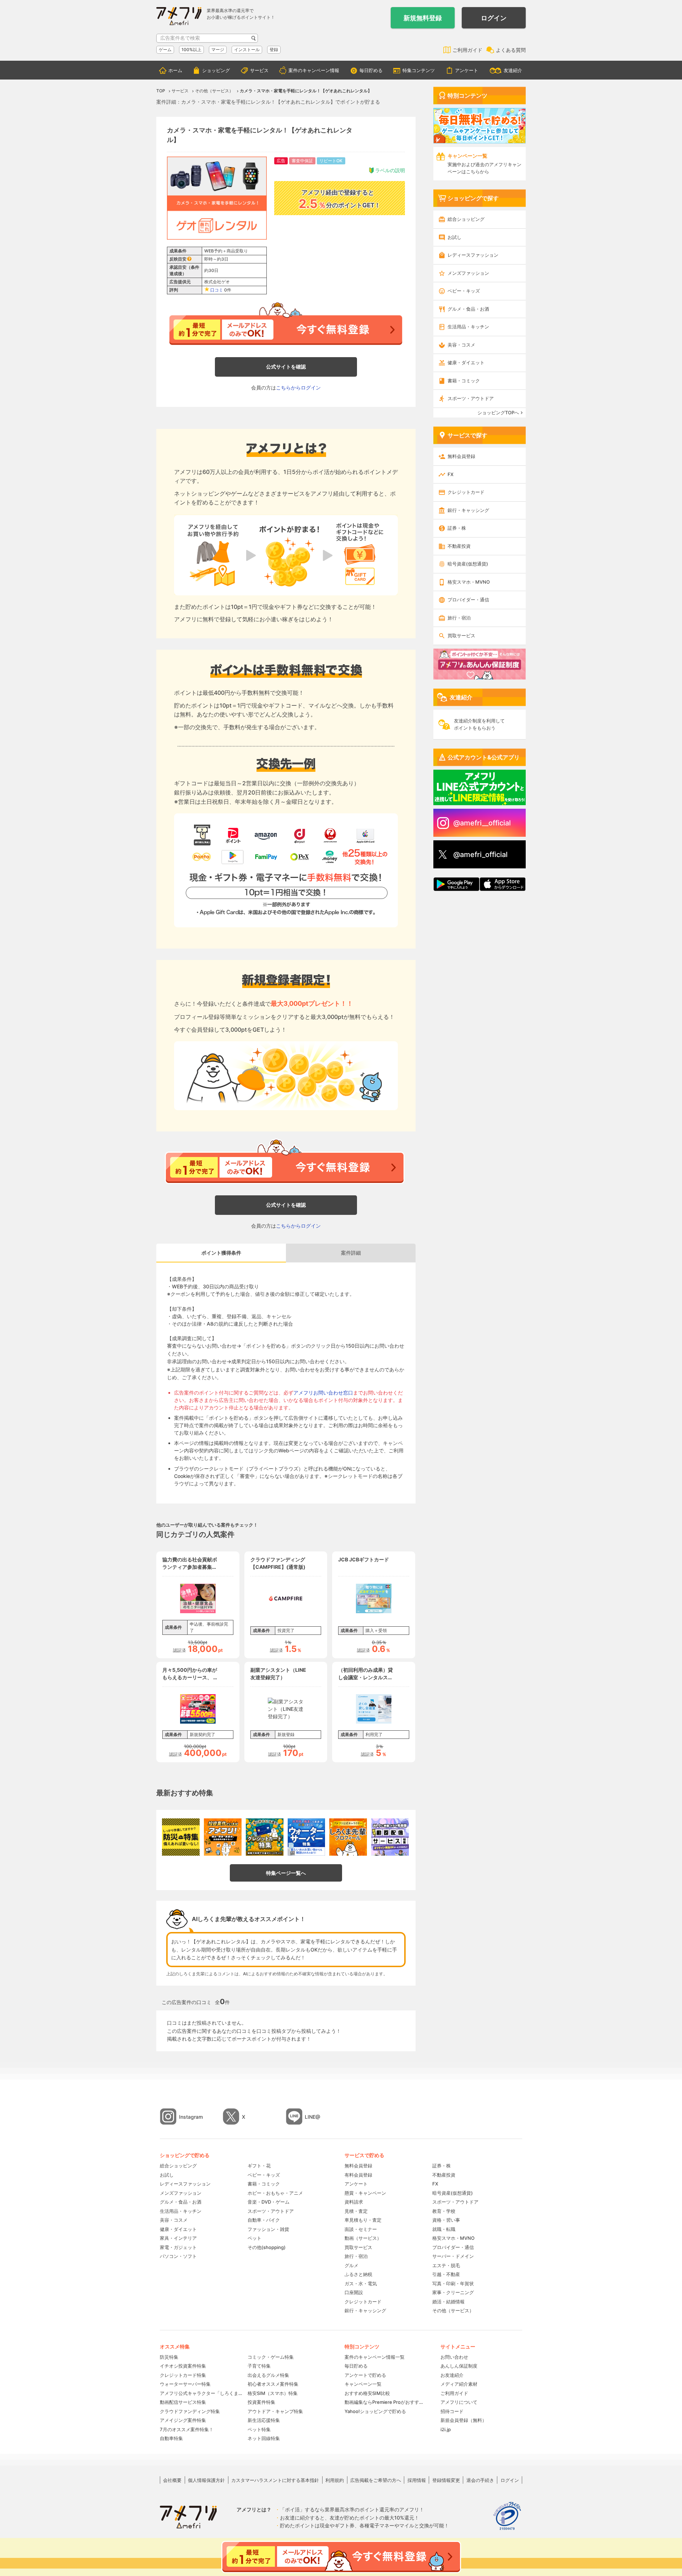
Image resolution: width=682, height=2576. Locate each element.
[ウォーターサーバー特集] (307, 1837)
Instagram (191, 2117)
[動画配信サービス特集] (390, 1837)
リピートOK (331, 161)
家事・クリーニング (453, 2292)
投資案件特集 (261, 2402)
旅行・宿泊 (459, 618)
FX (451, 474)
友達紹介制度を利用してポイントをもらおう (479, 724)
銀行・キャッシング (468, 510)
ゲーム (165, 50)
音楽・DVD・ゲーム (269, 2202)
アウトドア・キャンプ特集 (275, 2411)
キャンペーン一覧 (363, 2384)
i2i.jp (446, 2429)
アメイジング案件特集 (183, 2420)
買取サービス (461, 635)
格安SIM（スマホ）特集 (273, 2393)
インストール (247, 50)
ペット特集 (259, 2429)
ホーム (175, 70)
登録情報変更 (446, 2480)
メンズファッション (468, 273)
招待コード (452, 2411)
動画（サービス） (363, 2238)
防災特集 (169, 2357)
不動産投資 (459, 546)
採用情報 (417, 2480)
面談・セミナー (361, 2229)
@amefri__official (482, 823)
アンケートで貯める (365, 2375)
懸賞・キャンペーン (365, 2193)
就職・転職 (444, 2229)
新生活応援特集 (264, 2420)
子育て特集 (259, 2366)
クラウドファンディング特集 (190, 2411)
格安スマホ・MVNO (469, 582)
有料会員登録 (358, 2175)
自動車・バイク (264, 2220)
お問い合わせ (454, 2357)
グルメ (351, 2265)
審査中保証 (302, 161)
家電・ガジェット (178, 2247)
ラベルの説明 (390, 170)
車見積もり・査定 (363, 2220)
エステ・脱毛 (446, 2265)
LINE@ (313, 2117)
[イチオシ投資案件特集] (223, 1837)
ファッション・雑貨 (268, 2229)
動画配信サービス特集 (183, 2402)
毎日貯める (371, 70)
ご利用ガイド (467, 50)
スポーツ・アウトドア (471, 398)
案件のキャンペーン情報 (314, 70)
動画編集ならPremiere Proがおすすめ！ (385, 2402)
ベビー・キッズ (464, 291)
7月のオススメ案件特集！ (187, 2429)
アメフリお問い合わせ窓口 (323, 1393)
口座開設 (354, 2292)
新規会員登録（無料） (464, 2420)
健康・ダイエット (466, 362)
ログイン (494, 18)
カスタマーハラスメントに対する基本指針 (275, 2480)
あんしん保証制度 (459, 2366)
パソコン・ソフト (178, 2256)
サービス (259, 70)
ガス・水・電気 (361, 2283)
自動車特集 (171, 2438)
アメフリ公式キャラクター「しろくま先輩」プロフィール (201, 2393)
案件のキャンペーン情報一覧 (375, 2357)
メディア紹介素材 (459, 2384)
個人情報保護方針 (206, 2480)
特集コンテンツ (419, 70)
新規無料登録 (423, 18)
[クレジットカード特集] (265, 1837)
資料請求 (354, 2202)
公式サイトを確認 (286, 367)
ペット (255, 2238)
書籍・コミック (464, 381)
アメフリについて (459, 2402)
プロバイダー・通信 (468, 600)
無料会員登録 (461, 456)
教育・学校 (444, 2211)
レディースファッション (473, 255)
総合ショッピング (466, 219)
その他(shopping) (267, 2247)
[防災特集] (181, 1837)
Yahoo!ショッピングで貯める (375, 2411)
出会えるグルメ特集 (268, 2375)
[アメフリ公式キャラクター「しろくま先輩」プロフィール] (348, 1837)
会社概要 (172, 2480)
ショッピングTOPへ (498, 413)
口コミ (217, 290)
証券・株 (457, 528)
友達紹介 (513, 70)
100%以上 (191, 50)
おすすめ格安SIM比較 (367, 2393)
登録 (274, 50)
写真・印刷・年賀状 (453, 2283)
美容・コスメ (461, 345)
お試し (454, 237)
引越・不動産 (446, 2274)
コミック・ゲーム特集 (271, 2357)
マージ (218, 50)
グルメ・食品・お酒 (468, 309)
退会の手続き (480, 2480)
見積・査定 (356, 2211)
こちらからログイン (298, 388)
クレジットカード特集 (183, 2375)
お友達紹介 (452, 2375)
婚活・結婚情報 (448, 2302)
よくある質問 (511, 50)
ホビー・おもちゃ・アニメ (275, 2193)
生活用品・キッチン (468, 327)
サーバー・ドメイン (453, 2256)
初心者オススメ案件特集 (273, 2384)
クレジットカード (466, 492)
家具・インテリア (178, 2238)
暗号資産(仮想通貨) (468, 564)
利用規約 (335, 2480)
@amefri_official (480, 855)
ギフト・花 (259, 2166)
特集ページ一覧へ (286, 1873)
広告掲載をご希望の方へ (376, 2480)
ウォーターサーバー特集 (185, 2384)
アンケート (467, 70)
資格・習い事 (446, 2220)
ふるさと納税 (358, 2274)
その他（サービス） (453, 2310)
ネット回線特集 (264, 2438)
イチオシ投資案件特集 (183, 2366)
